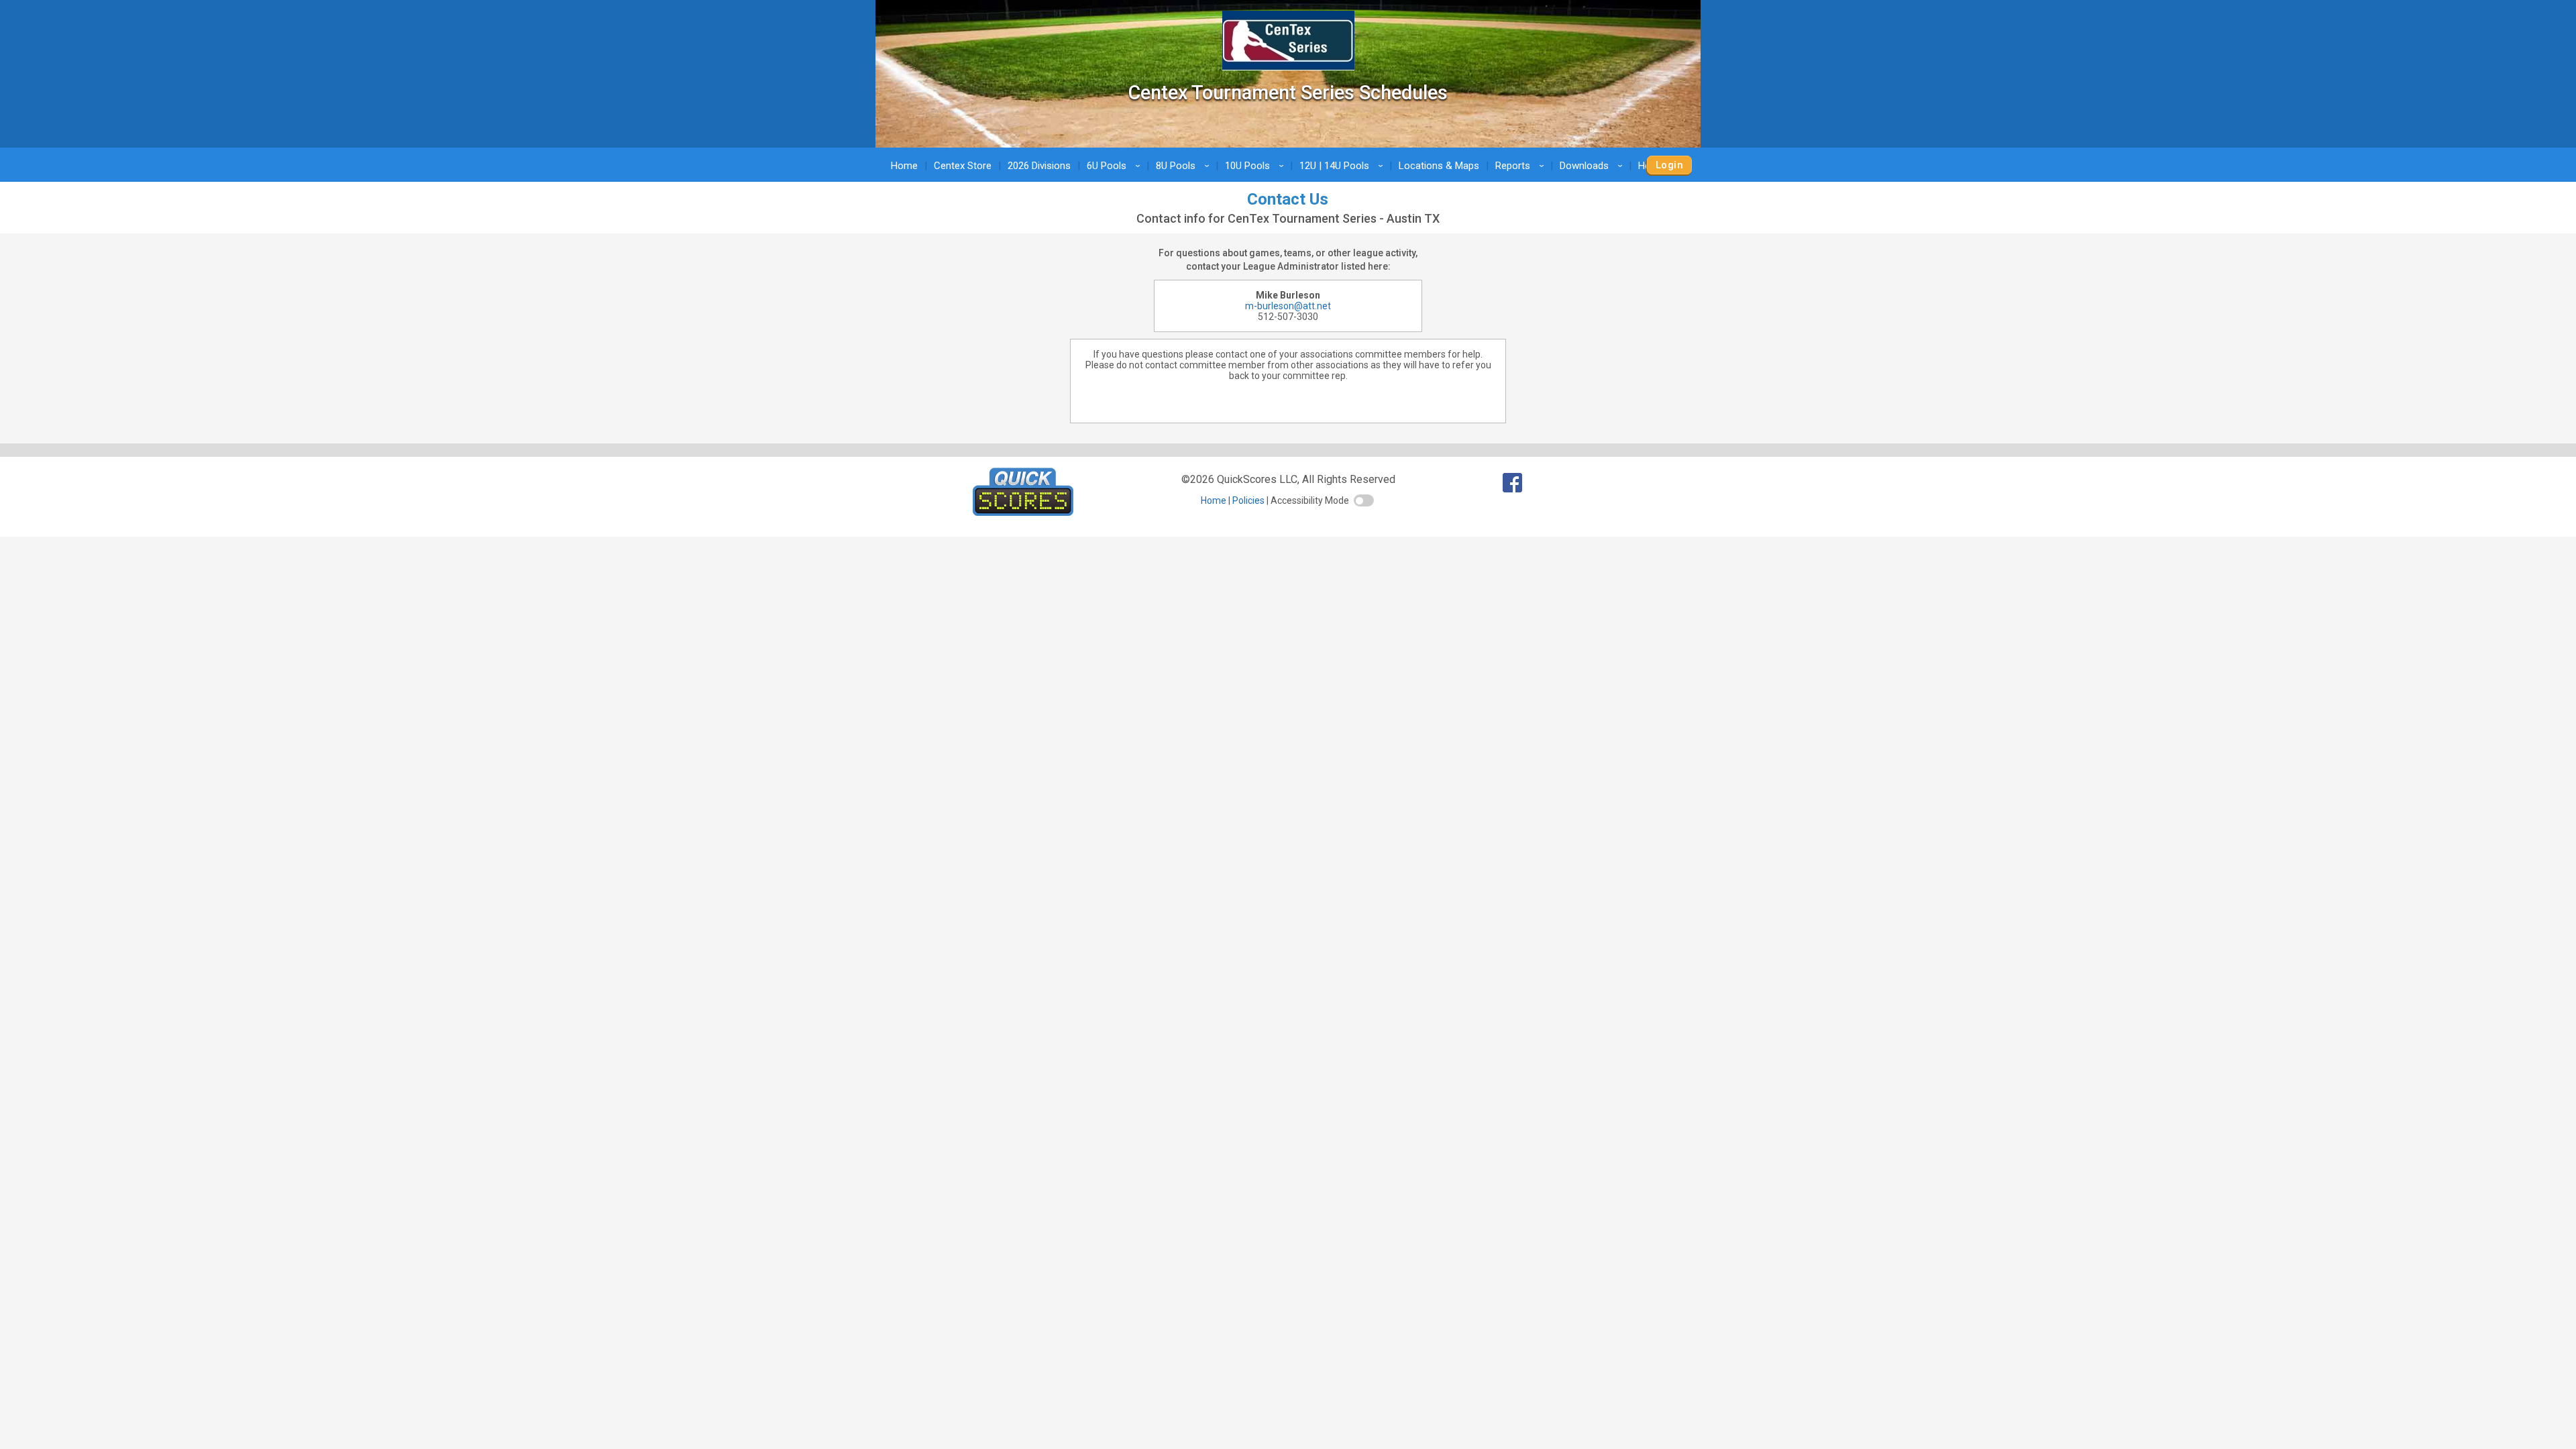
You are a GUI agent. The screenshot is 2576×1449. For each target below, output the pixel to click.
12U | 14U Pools (1343, 166)
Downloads (1593, 166)
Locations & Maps (1439, 166)
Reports (1522, 166)
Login (1669, 165)
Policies (1248, 500)
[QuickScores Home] (1023, 512)
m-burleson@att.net (1288, 306)
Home (904, 166)
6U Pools (1116, 166)
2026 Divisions (1039, 166)
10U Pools (1256, 166)
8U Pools (1185, 166)
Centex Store (963, 166)
